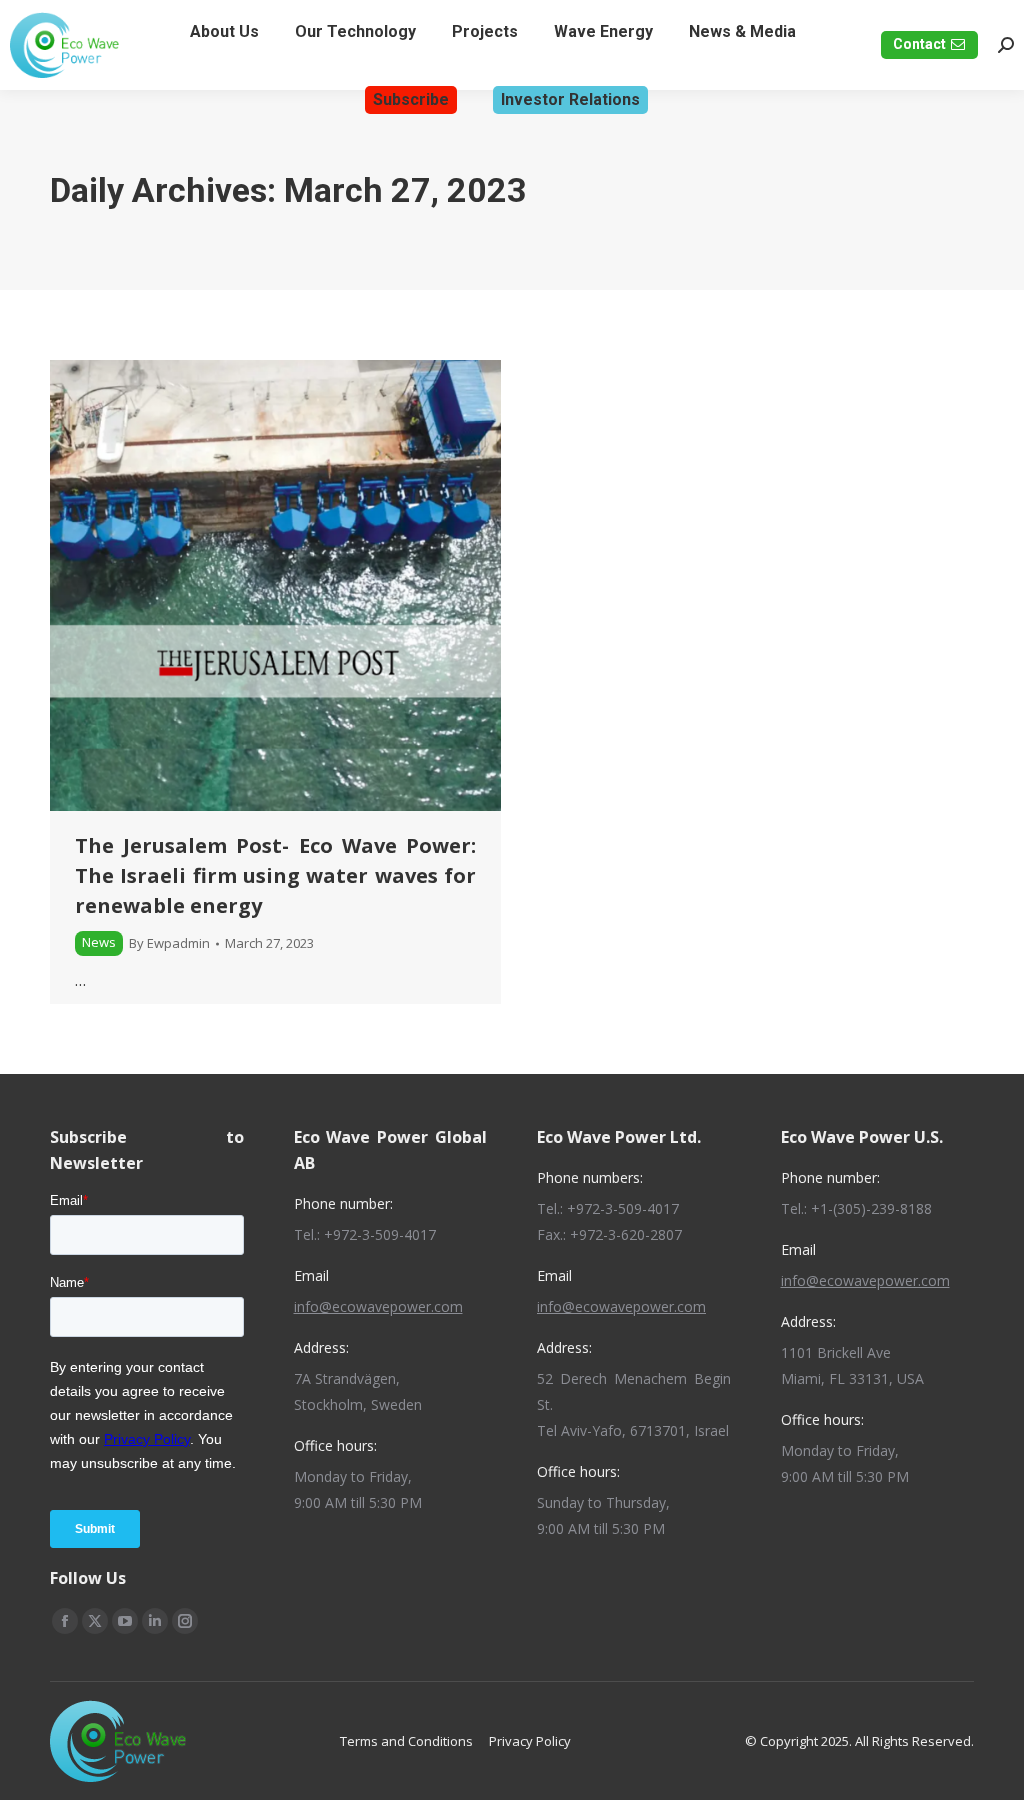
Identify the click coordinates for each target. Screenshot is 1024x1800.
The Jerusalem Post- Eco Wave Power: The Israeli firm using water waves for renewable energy (275, 875)
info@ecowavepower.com (378, 1306)
